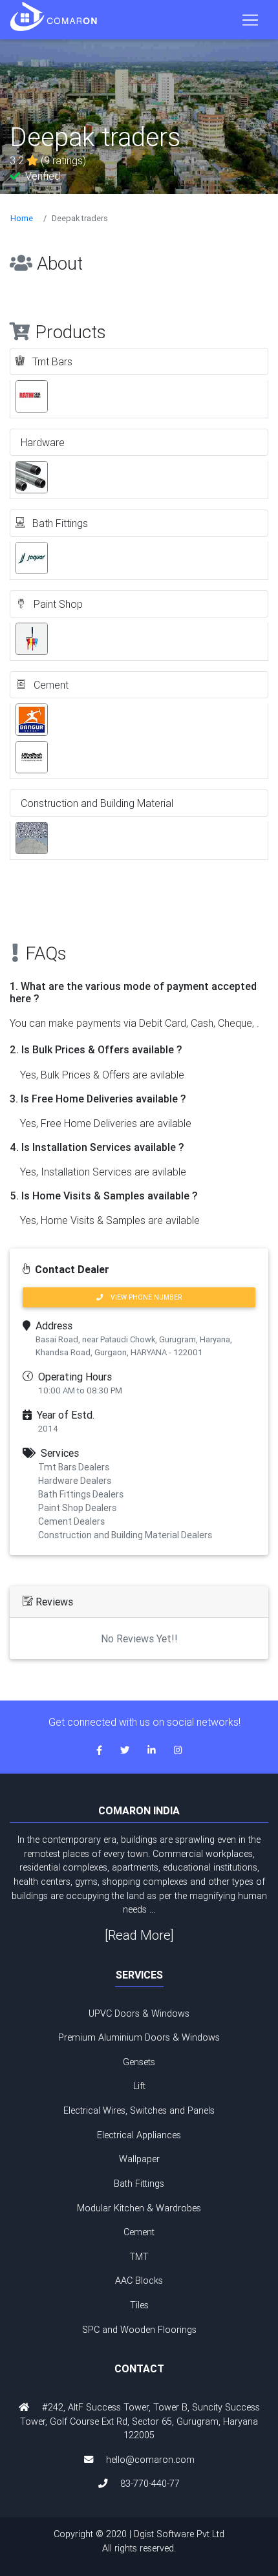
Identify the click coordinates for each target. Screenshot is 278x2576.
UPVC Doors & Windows (139, 2013)
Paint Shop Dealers (77, 1508)
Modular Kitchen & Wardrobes (139, 2208)
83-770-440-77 (150, 2484)
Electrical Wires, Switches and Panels (139, 2110)
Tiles (139, 2305)
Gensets (139, 2062)
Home (22, 218)
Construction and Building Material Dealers (125, 1535)
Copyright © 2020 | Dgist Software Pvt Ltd (139, 2541)
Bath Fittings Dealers (81, 1494)
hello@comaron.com (150, 2460)
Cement (139, 2232)
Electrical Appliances (139, 2135)
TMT (139, 2257)
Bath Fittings (139, 2184)
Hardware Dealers (75, 1481)
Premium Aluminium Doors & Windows (139, 2037)
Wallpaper (139, 2159)
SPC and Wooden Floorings (139, 2330)
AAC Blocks (139, 2281)
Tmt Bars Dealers (74, 1467)
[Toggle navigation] (250, 20)
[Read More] (139, 1935)
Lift (139, 2086)
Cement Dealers (71, 1521)
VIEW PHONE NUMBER (142, 1297)
